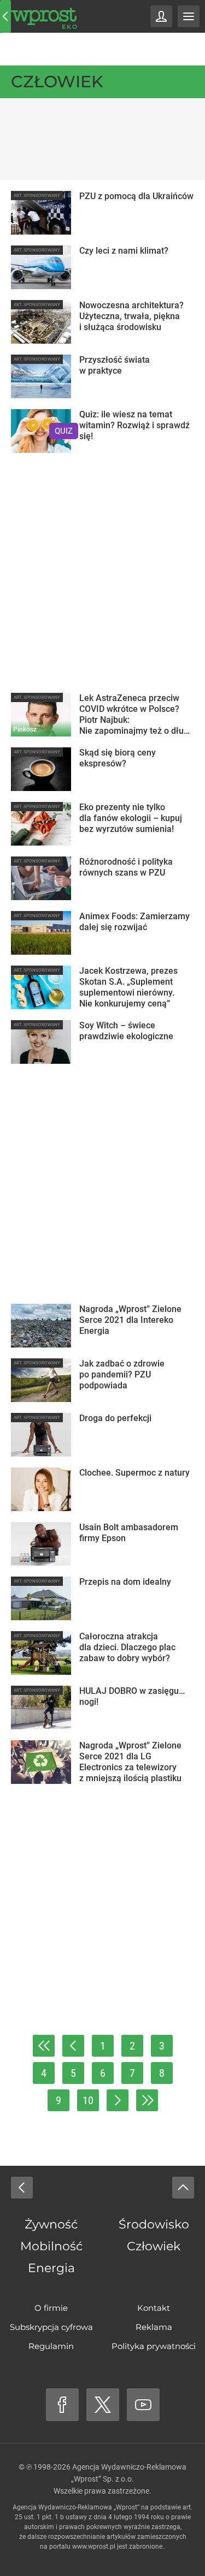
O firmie (51, 2308)
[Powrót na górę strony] (183, 2188)
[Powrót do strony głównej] (22, 2188)
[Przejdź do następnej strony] (118, 2100)
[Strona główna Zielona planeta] (44, 16)
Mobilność (51, 2246)
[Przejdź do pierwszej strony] (44, 2046)
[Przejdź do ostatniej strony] (147, 2100)
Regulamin (51, 2346)
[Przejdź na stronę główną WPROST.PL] (5, 16)
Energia (51, 2268)
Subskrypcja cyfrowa (51, 2327)
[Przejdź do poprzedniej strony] (73, 2046)
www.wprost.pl (94, 2547)
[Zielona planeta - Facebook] (62, 2405)
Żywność (51, 2224)
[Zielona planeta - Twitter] (103, 2405)
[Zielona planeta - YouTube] (143, 2405)
